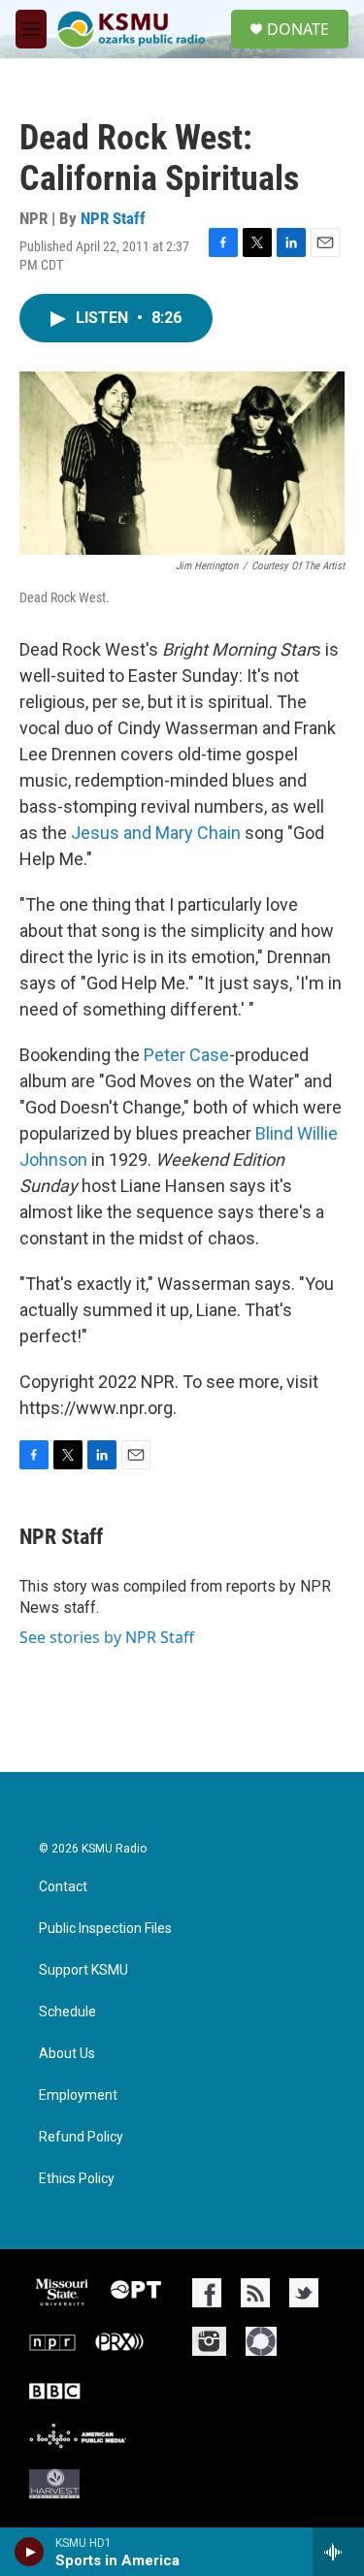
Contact (63, 1887)
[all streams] (338, 2552)
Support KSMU (83, 1970)
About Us (67, 2054)
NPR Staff (113, 218)
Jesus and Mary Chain (156, 833)
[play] (30, 2552)
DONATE (298, 29)
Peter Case (186, 1055)
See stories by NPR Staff (107, 1637)
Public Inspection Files (105, 1929)
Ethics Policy (77, 2179)
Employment (78, 2095)
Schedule (67, 2012)
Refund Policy (81, 2137)
